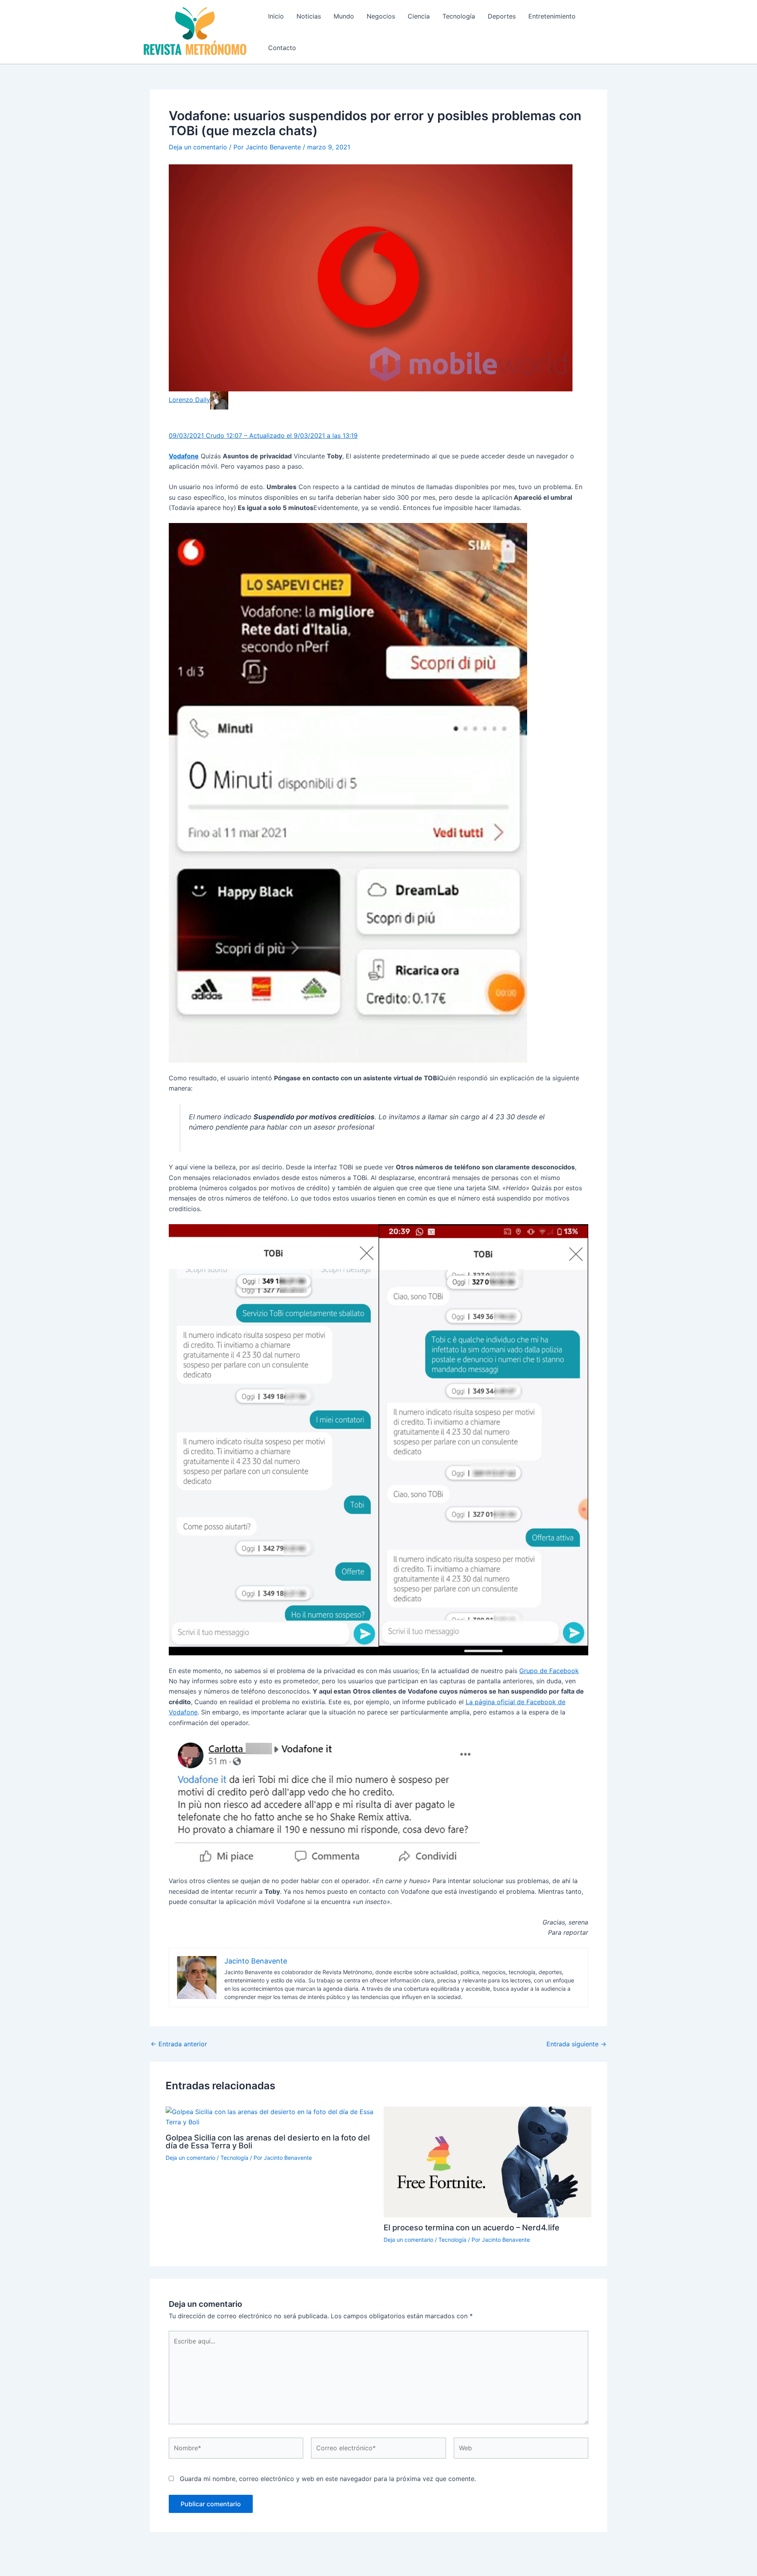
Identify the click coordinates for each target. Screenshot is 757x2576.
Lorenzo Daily (189, 400)
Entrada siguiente (576, 2044)
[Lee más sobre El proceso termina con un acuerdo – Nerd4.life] (488, 2161)
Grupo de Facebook (549, 1671)
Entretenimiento (552, 16)
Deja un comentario (198, 147)
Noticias (309, 16)
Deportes (502, 16)
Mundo (344, 16)
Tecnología (459, 16)
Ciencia (419, 16)
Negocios (381, 16)
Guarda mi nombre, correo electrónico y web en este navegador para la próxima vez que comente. (328, 2479)
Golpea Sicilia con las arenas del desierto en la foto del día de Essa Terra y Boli (268, 2142)
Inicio (276, 16)
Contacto (282, 48)
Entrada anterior (179, 2044)
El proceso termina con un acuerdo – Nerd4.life (472, 2228)
